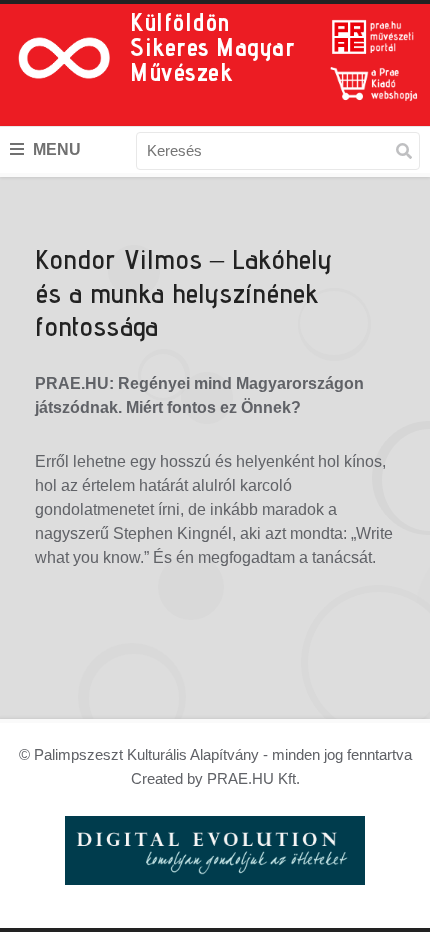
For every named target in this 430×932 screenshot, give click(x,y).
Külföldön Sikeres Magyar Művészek (212, 47)
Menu (55, 149)
